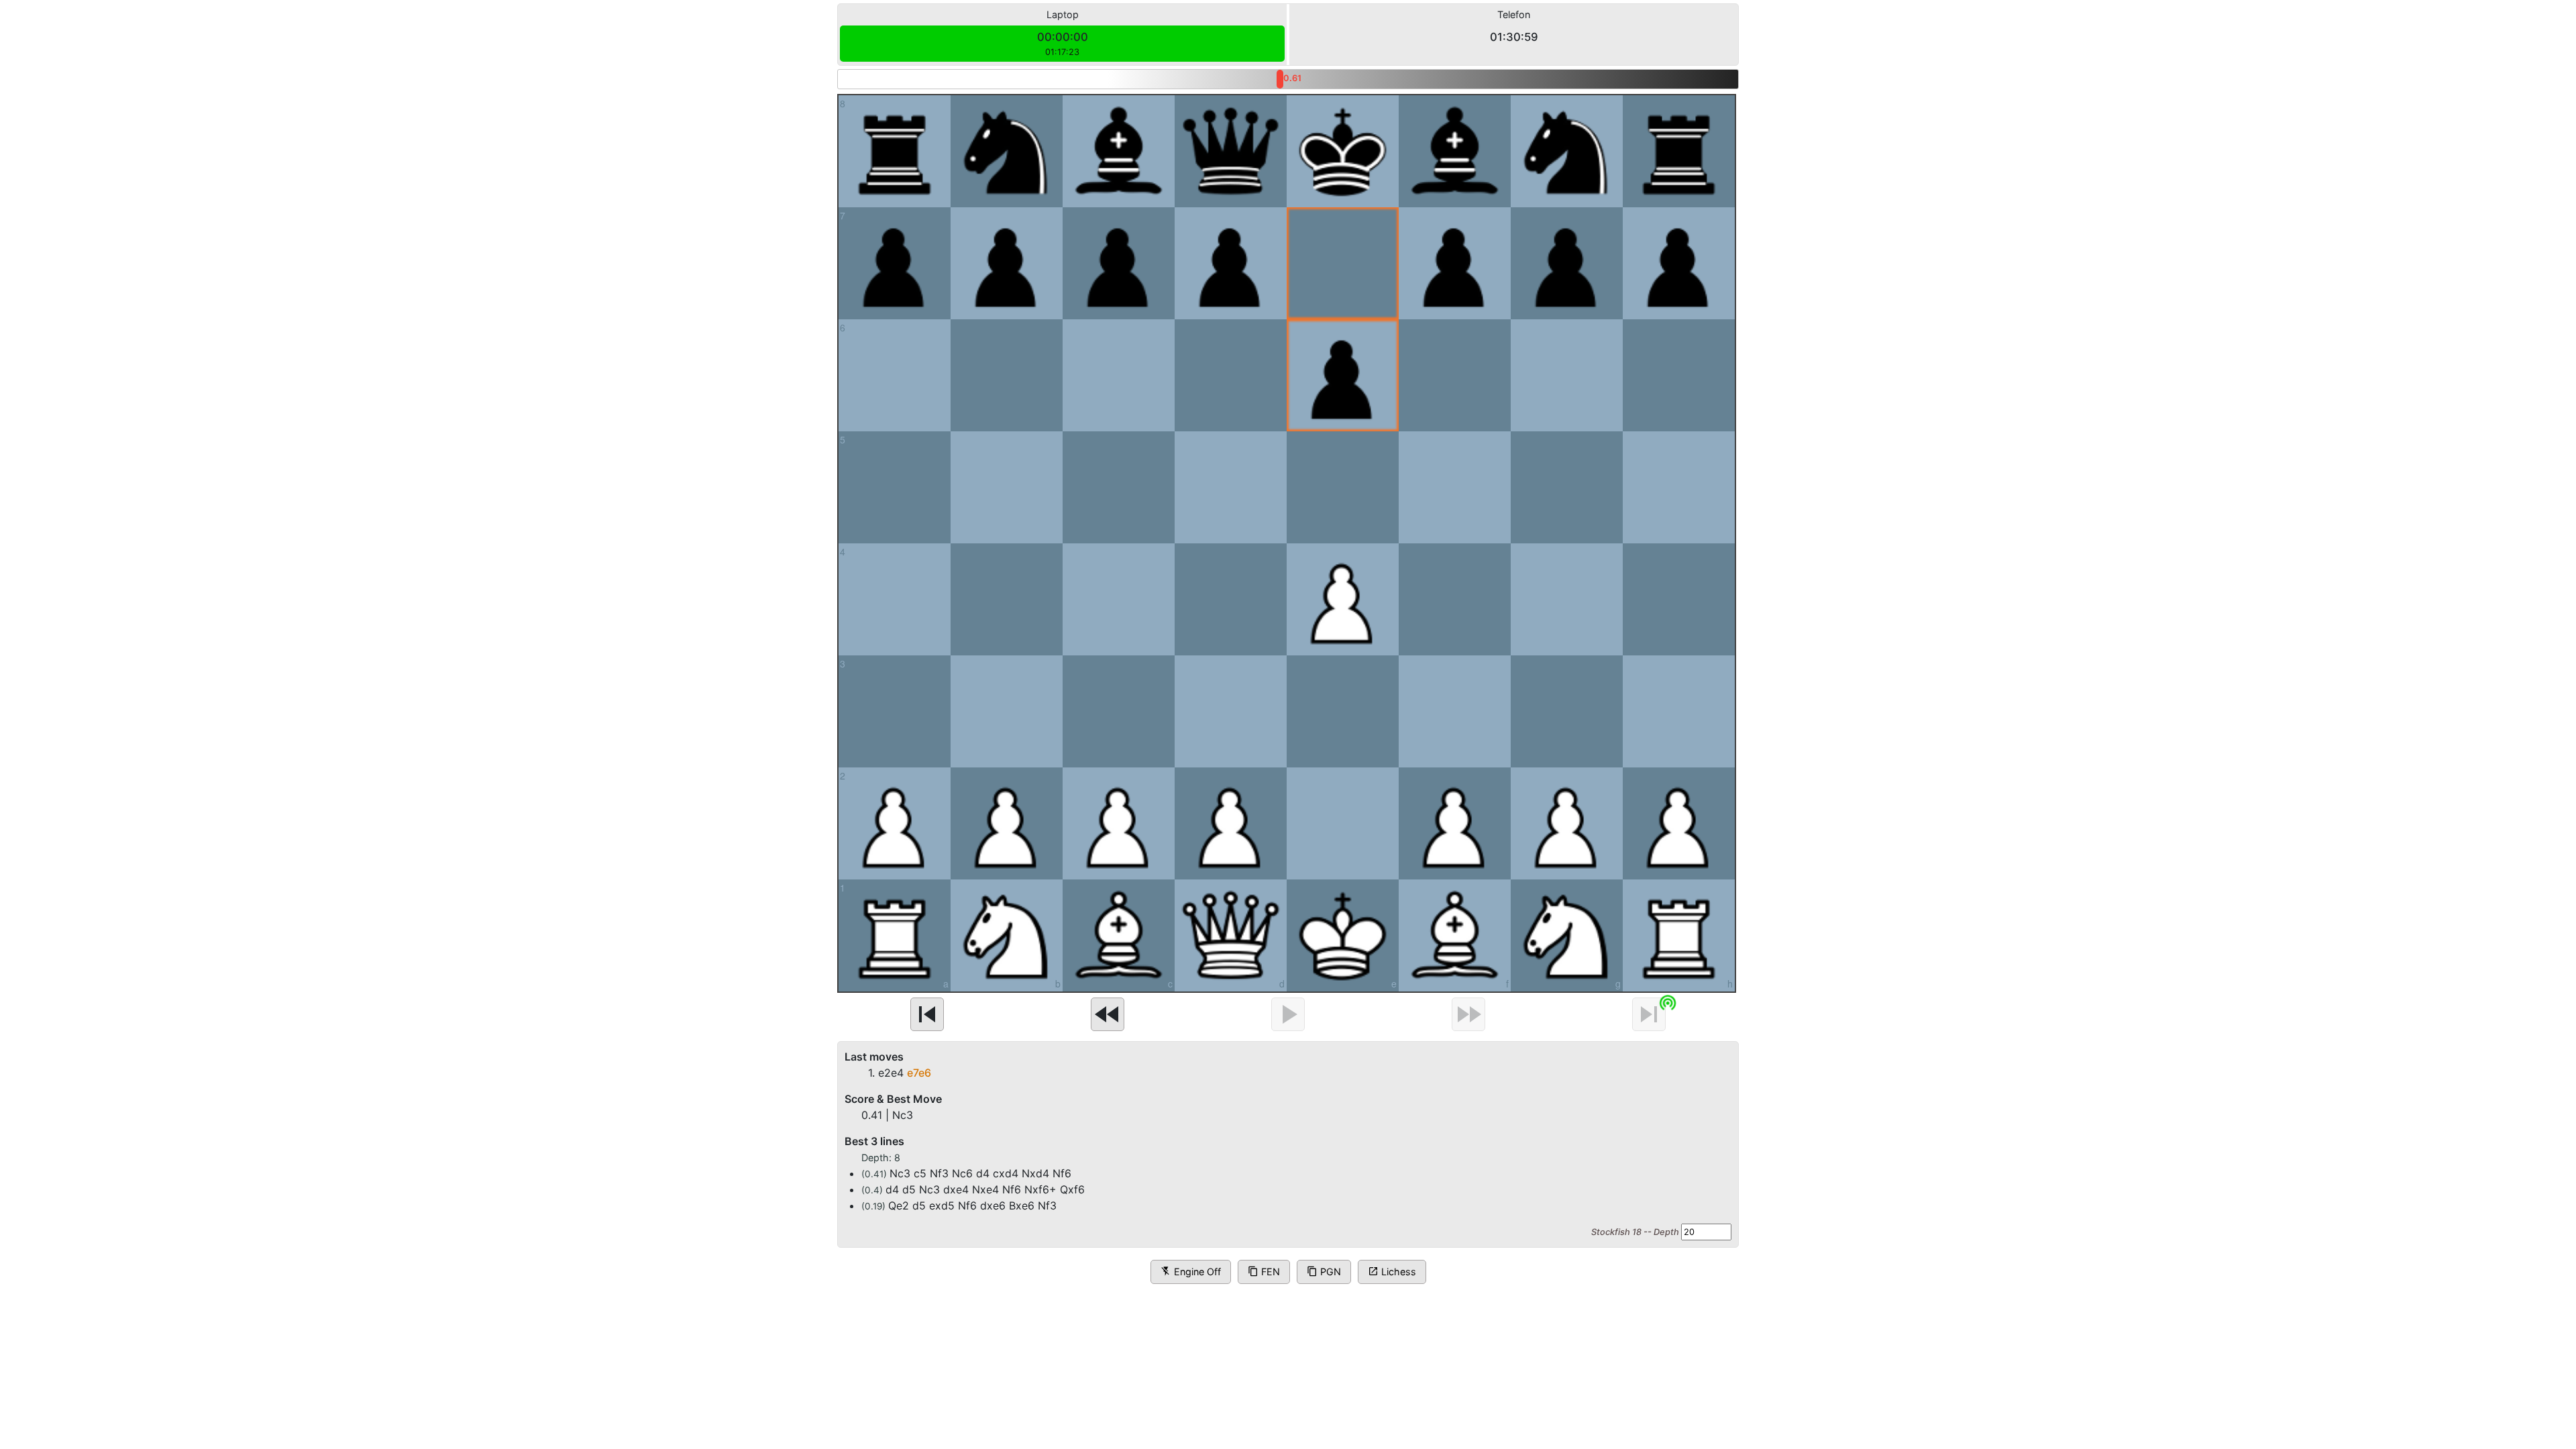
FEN (1264, 1272)
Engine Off (1191, 1272)
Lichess (1392, 1272)
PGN (1324, 1272)
